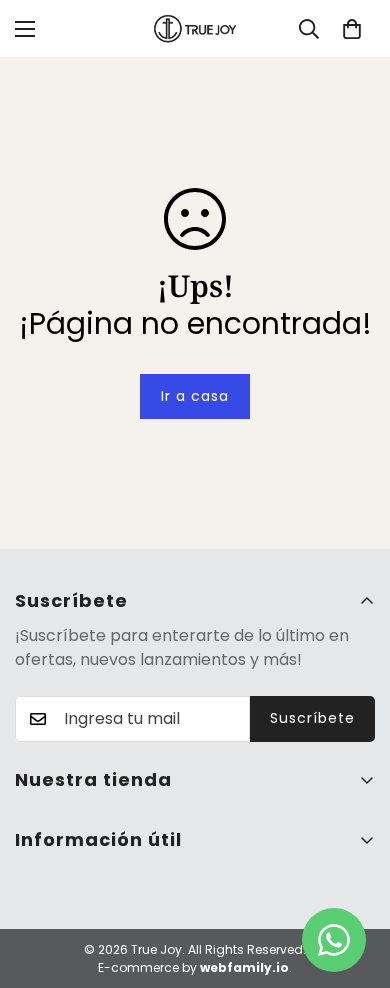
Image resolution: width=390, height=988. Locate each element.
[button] (352, 29)
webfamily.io (244, 967)
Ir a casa (195, 396)
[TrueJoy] (195, 28)
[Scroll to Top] (354, 882)
